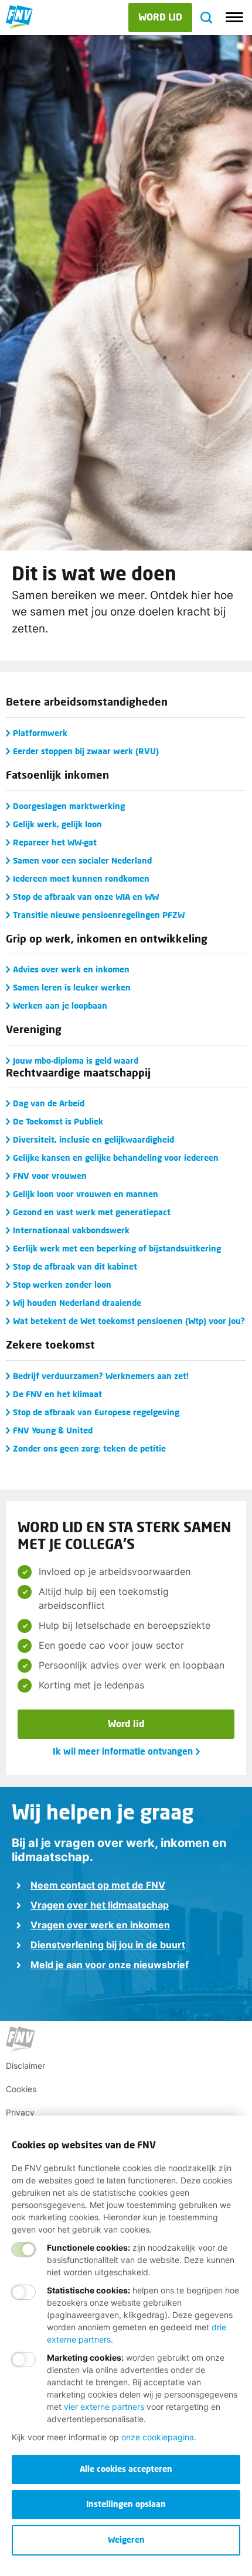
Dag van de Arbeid (49, 1103)
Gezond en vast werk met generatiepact (92, 1212)
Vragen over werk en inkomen (100, 1925)
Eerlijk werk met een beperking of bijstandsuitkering (117, 1248)
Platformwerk (40, 733)
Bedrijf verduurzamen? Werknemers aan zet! (101, 1376)
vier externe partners (104, 2407)
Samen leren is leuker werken (72, 987)
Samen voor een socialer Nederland (82, 860)
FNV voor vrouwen (50, 1176)
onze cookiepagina (158, 2437)
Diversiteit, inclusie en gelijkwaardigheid (93, 1139)
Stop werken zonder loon (62, 1284)
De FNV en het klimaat (57, 1394)
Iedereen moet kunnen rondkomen (81, 878)
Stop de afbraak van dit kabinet (75, 1266)
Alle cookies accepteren (126, 2469)
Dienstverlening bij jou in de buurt (108, 1945)
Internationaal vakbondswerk (71, 1230)
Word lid (126, 1723)
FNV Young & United (53, 1430)
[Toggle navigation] (234, 18)
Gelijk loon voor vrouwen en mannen (86, 1194)
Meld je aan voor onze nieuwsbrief (110, 1965)
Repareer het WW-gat (55, 842)
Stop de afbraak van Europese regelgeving (96, 1412)
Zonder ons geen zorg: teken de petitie (89, 1448)
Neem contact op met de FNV (98, 1885)
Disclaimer (25, 2066)
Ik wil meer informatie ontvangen (123, 1751)
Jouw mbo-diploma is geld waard (76, 1060)
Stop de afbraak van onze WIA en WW (86, 897)
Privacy (20, 2112)
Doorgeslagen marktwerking (69, 806)
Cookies (21, 2089)
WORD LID (160, 17)
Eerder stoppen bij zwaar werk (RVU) (86, 751)
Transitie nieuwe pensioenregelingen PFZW (99, 915)
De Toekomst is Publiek (58, 1121)
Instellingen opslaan (126, 2504)
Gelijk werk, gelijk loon (57, 824)
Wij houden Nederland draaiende (77, 1303)
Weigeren (126, 2539)
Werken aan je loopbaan (60, 1005)
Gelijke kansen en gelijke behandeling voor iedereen (116, 1158)
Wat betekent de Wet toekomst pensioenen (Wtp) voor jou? (129, 1321)
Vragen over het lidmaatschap (100, 1905)
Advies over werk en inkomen (71, 969)
